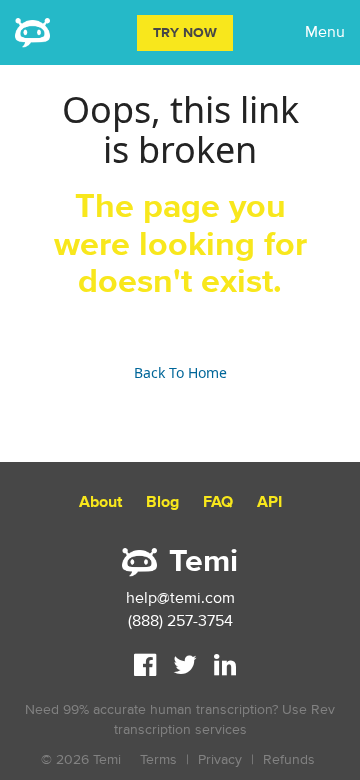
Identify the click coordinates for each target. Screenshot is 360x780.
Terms (158, 759)
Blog (162, 502)
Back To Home (180, 372)
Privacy (220, 759)
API (269, 502)
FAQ (218, 502)
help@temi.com (180, 598)
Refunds (289, 759)
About (100, 502)
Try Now (185, 33)
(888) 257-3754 (180, 621)
